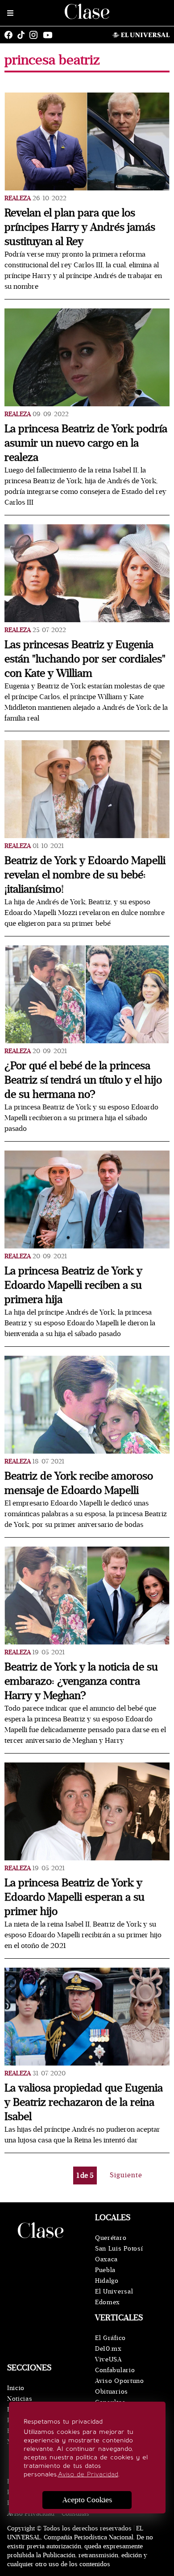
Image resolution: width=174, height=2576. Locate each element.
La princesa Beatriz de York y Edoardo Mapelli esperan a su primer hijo (75, 1897)
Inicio (16, 2388)
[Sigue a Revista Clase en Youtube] (50, 35)
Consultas (75, 2514)
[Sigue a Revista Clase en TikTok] (23, 35)
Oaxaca (106, 2259)
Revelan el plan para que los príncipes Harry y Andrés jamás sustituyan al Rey (80, 227)
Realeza (18, 198)
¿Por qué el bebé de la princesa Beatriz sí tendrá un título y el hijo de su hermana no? (83, 1080)
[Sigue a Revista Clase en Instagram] (36, 35)
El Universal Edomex (114, 2297)
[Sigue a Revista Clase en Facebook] (11, 35)
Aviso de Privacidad (88, 2474)
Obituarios (112, 2392)
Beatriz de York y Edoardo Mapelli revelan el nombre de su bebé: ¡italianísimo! (85, 875)
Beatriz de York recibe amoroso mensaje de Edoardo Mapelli (79, 1483)
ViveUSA (108, 2359)
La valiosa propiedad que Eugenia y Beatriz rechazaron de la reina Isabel (84, 2102)
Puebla (105, 2270)
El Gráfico (110, 2338)
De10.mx (108, 2349)
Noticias (20, 2399)
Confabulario (115, 2370)
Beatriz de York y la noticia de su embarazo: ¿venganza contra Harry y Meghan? (81, 1681)
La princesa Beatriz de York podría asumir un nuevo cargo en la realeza (86, 443)
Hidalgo (107, 2281)
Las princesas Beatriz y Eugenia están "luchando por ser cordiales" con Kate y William (85, 659)
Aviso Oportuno (120, 2381)
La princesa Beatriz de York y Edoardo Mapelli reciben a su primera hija (73, 1285)
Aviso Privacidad (31, 2514)
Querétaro (111, 2238)
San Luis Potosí (119, 2249)
